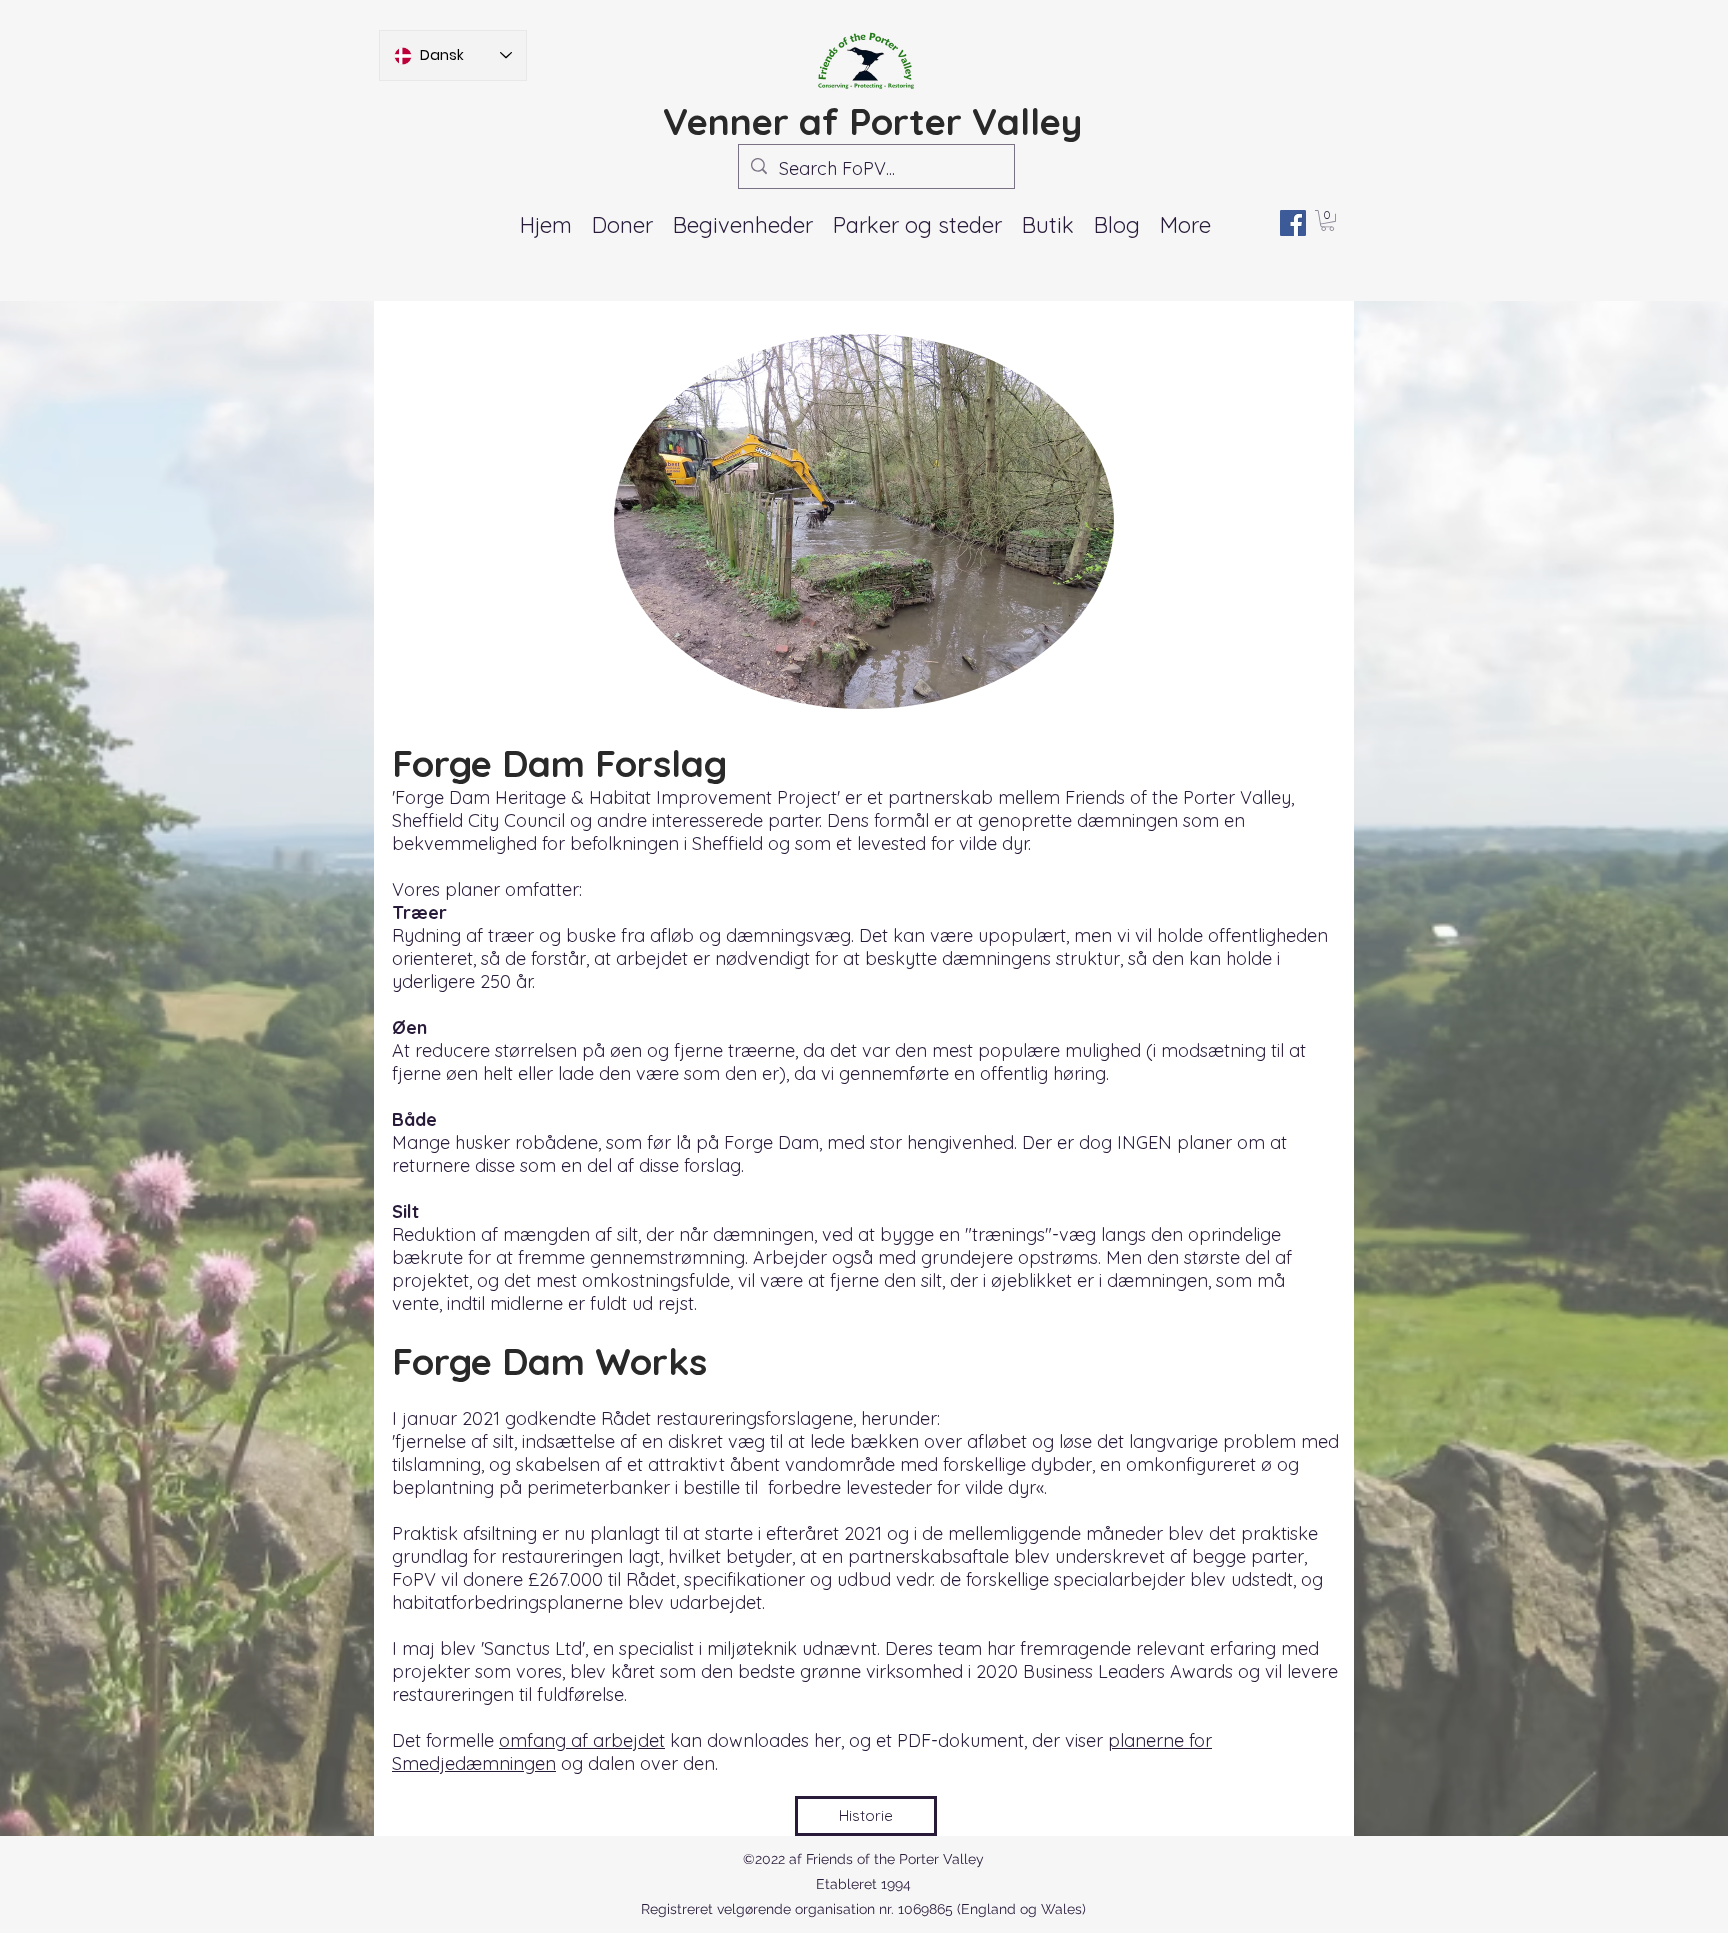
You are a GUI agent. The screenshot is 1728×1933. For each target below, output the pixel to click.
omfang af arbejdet (582, 1740)
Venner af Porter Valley (872, 121)
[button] (743, 225)
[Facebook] (1293, 223)
